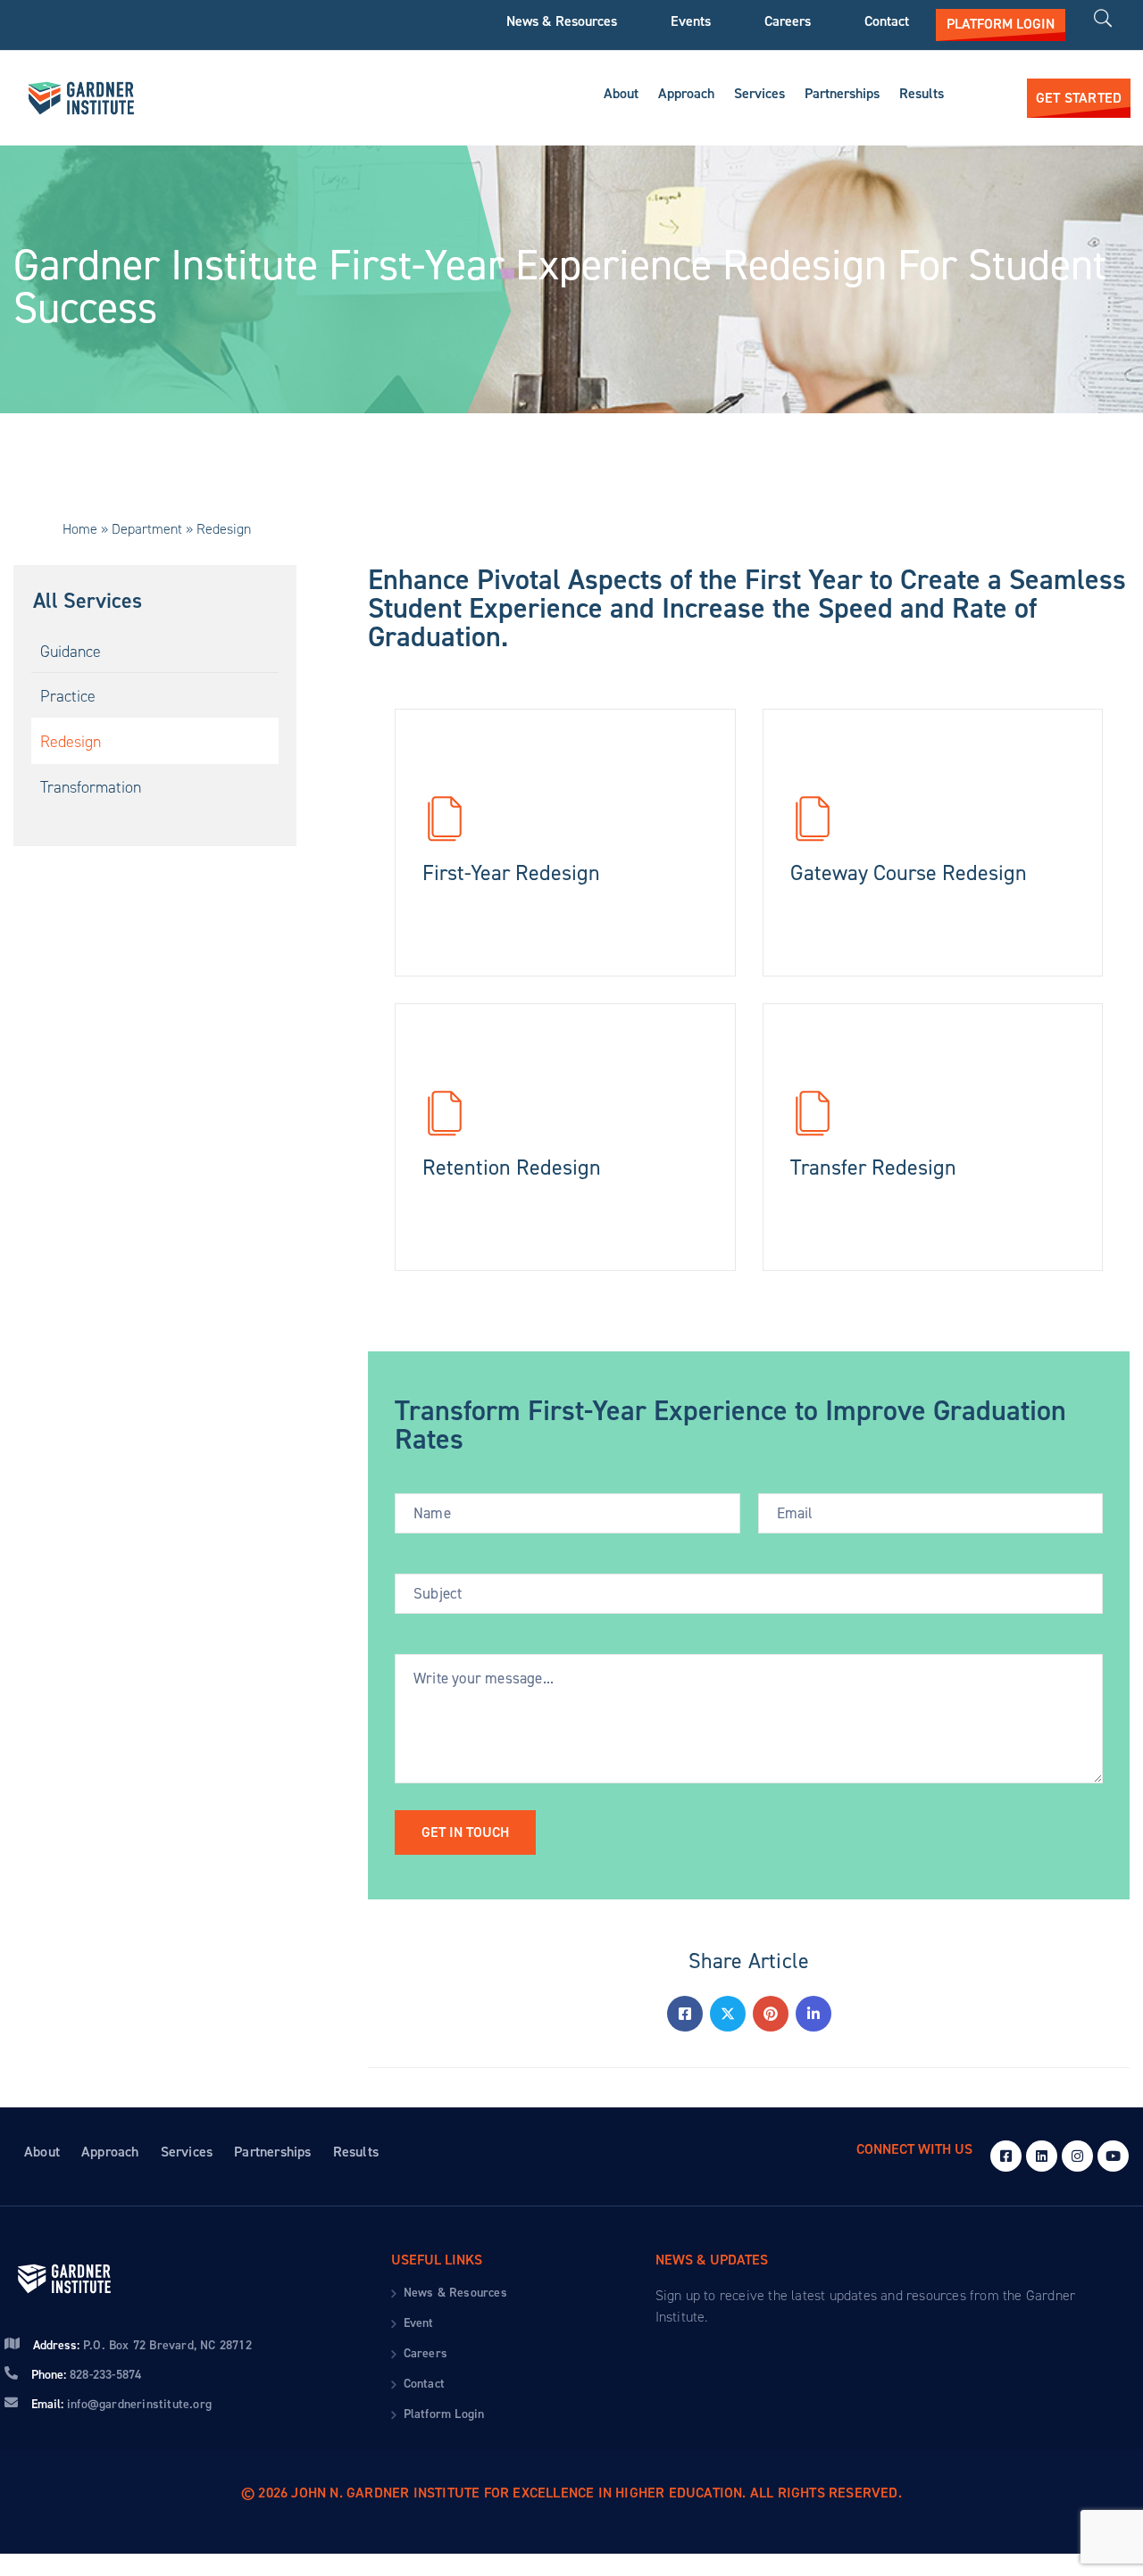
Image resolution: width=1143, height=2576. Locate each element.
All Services (88, 601)
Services (759, 93)
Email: (121, 2404)
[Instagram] (1077, 2156)
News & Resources (562, 21)
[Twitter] (728, 2014)
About (621, 93)
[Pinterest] (771, 2014)
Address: (142, 2345)
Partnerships (842, 93)
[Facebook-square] (1006, 2156)
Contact (887, 21)
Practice (68, 696)
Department (147, 529)
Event (419, 2323)
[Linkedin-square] (1042, 2156)
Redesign (71, 742)
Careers (788, 21)
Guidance (71, 652)
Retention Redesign (512, 1168)
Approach (686, 93)
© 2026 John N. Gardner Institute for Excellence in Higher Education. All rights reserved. (571, 2493)
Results (922, 93)
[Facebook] (685, 2014)
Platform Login (444, 2414)
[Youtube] (1113, 2156)
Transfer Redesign (873, 1168)
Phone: (86, 2375)
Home (80, 529)
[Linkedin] (813, 2014)
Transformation (91, 787)
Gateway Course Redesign (909, 873)
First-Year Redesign (511, 873)
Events (691, 21)
